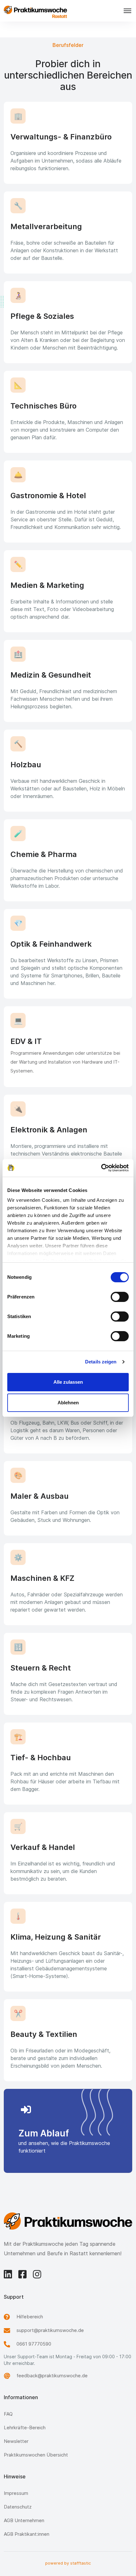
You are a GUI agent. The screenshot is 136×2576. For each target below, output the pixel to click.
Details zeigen (101, 1362)
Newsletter (16, 2441)
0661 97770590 (34, 2344)
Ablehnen (68, 1403)
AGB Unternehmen (24, 2520)
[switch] (120, 1297)
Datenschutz (18, 2507)
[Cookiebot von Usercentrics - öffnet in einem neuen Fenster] (101, 1168)
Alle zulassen (68, 1382)
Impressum (16, 2493)
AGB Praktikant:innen (27, 2534)
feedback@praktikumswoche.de (52, 2376)
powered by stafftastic (68, 2563)
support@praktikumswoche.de (50, 2330)
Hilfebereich (30, 2317)
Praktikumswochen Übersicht (36, 2455)
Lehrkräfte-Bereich (25, 2428)
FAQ (8, 2414)
